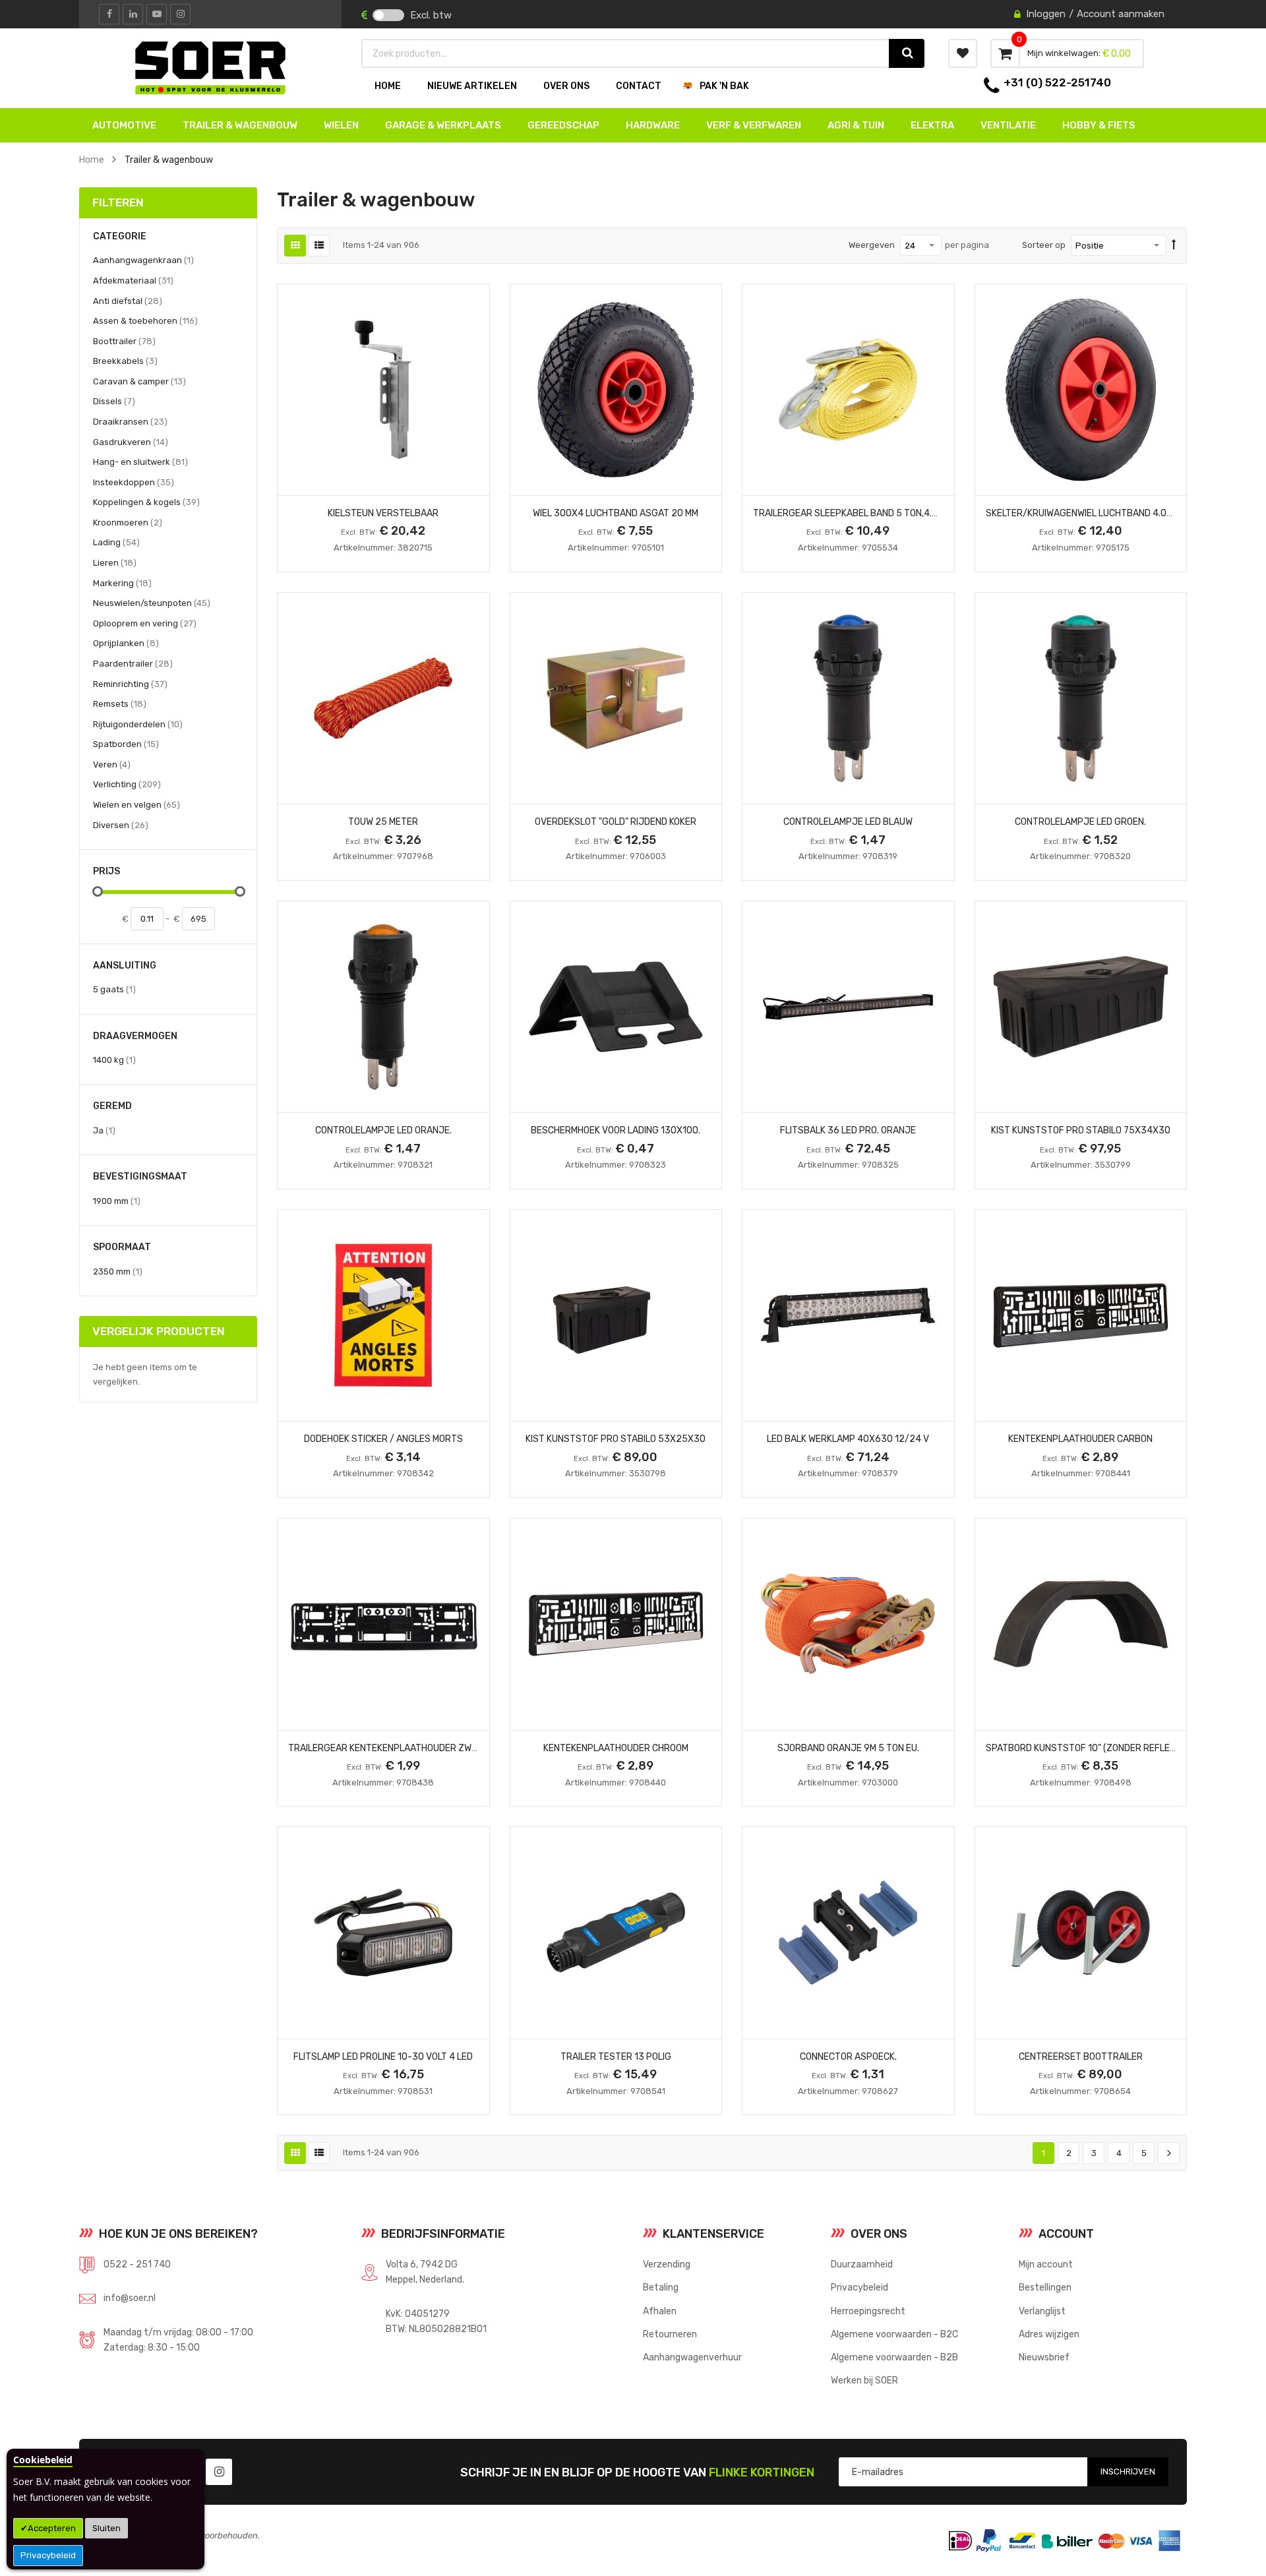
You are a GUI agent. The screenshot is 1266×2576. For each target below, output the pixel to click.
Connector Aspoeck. (848, 2056)
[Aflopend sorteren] (1174, 245)
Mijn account (1046, 2264)
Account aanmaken (1121, 14)
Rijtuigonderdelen (138, 724)
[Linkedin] (133, 14)
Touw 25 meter (383, 822)
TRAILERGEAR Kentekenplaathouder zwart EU (395, 1748)
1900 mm (117, 1201)
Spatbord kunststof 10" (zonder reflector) (1091, 1748)
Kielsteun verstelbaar (383, 513)
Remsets (120, 704)
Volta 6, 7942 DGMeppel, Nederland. (425, 2272)
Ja (104, 1130)
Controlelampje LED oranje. (383, 1130)
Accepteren (52, 2528)
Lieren (115, 562)
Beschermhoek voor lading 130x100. (616, 1130)
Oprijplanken (126, 643)
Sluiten (106, 2528)
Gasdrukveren (131, 442)
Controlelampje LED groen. (1080, 822)
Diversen (121, 825)
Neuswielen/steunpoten (152, 603)
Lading (116, 542)
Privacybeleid (48, 2555)
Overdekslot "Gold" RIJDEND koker (616, 822)
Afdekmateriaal (133, 280)
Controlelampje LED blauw (848, 822)
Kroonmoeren (128, 522)
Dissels (114, 401)
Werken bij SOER (864, 2380)
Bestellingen (1045, 2287)
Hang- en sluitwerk (140, 462)
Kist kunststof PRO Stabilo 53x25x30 (616, 1439)
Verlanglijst (1042, 2311)
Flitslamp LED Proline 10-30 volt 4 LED (383, 2056)
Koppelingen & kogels (146, 502)
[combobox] (626, 53)
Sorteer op (1044, 245)
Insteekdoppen (134, 482)
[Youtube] (157, 14)
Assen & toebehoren (145, 320)
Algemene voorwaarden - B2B (894, 2357)
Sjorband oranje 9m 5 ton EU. (848, 1748)
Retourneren (670, 2334)
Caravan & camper (139, 381)
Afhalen (660, 2311)
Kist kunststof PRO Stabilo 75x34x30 (1081, 1130)
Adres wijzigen (1049, 2334)
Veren (112, 764)
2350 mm (118, 1271)
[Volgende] (1169, 2153)
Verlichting (127, 784)
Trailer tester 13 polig (616, 2056)
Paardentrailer (133, 663)
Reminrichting (130, 684)
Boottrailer (124, 341)
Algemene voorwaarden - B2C (894, 2334)
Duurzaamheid (862, 2264)
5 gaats (114, 989)
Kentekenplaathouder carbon (1080, 1439)
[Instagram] (180, 14)
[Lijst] (319, 246)
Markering (122, 583)
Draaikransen (130, 421)
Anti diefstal (128, 301)
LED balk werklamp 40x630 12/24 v (848, 1439)
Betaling (661, 2287)
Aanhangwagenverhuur (692, 2357)
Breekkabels (125, 361)
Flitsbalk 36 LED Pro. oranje (848, 1130)
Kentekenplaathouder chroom (616, 1748)
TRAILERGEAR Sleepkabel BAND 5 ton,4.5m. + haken (869, 513)
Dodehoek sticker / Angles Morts (383, 1439)
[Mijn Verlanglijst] (963, 53)
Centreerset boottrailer (1081, 2056)
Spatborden (126, 744)
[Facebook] (109, 14)
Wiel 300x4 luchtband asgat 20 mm (616, 513)
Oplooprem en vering (145, 623)
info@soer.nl (130, 2298)
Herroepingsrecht (868, 2311)
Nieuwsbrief (1044, 2357)
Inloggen (1046, 14)
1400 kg (114, 1060)
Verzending (667, 2264)
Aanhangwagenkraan (143, 260)
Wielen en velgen (136, 804)
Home (92, 160)
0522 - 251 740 (137, 2264)
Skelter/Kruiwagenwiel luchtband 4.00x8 (1085, 513)
